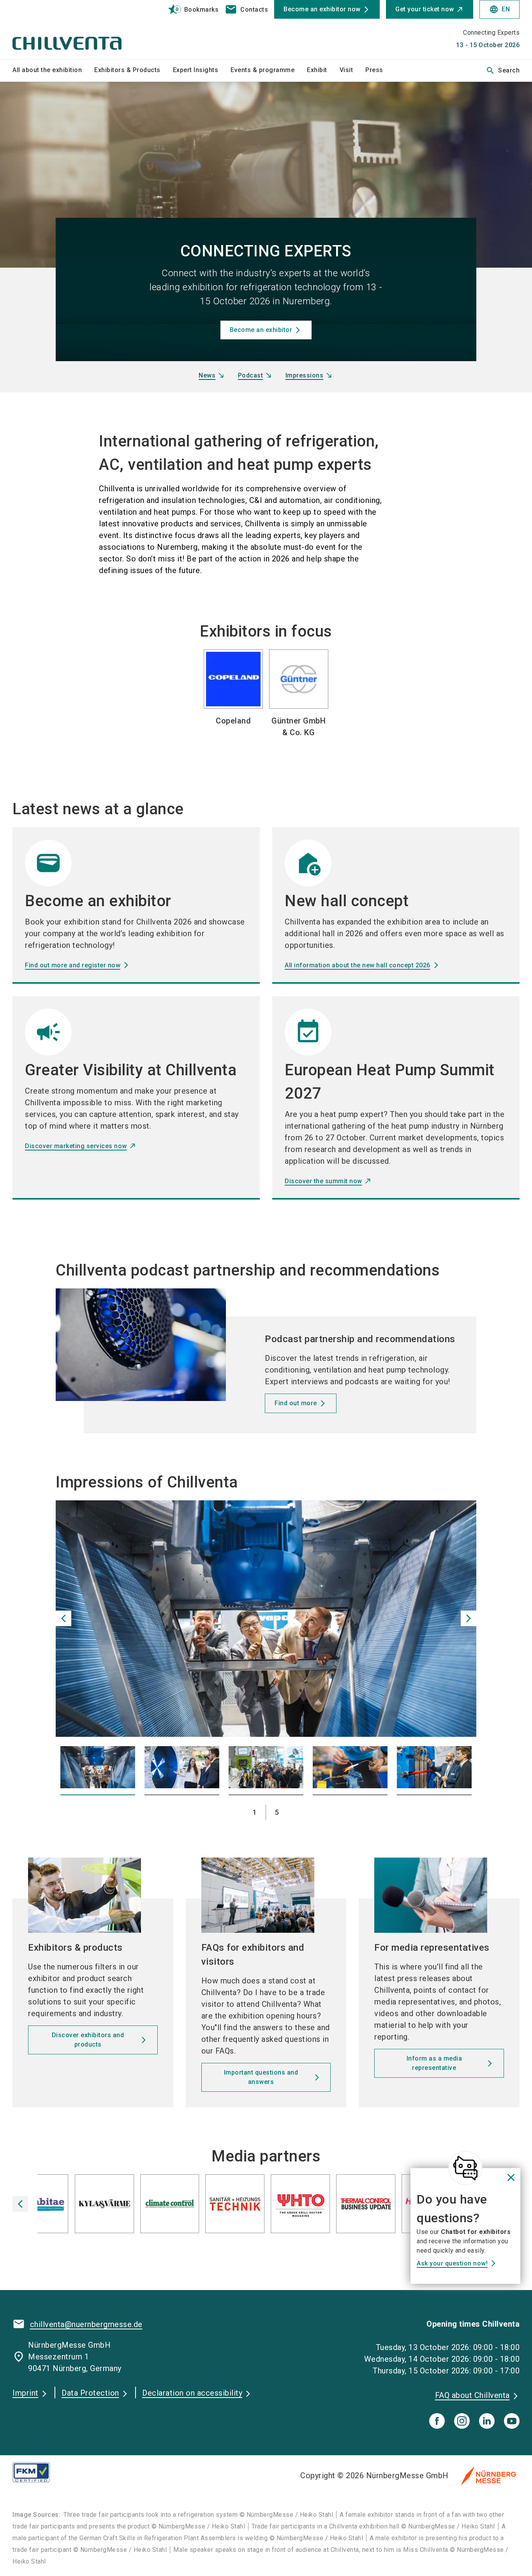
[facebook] (437, 2421)
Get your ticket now (425, 9)
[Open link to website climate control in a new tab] (115, 2206)
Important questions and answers (261, 2077)
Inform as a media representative (434, 2063)
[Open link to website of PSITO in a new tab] (245, 2206)
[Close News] (465, 2168)
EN (499, 9)
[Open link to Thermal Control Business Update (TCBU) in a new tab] (311, 2206)
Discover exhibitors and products (88, 2040)
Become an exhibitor (261, 330)
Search (503, 71)
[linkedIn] (487, 2421)
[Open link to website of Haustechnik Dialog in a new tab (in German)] (376, 2206)
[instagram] (462, 2421)
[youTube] (512, 2421)
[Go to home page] (71, 30)
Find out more (296, 1403)
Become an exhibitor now (322, 9)
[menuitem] (53, 71)
